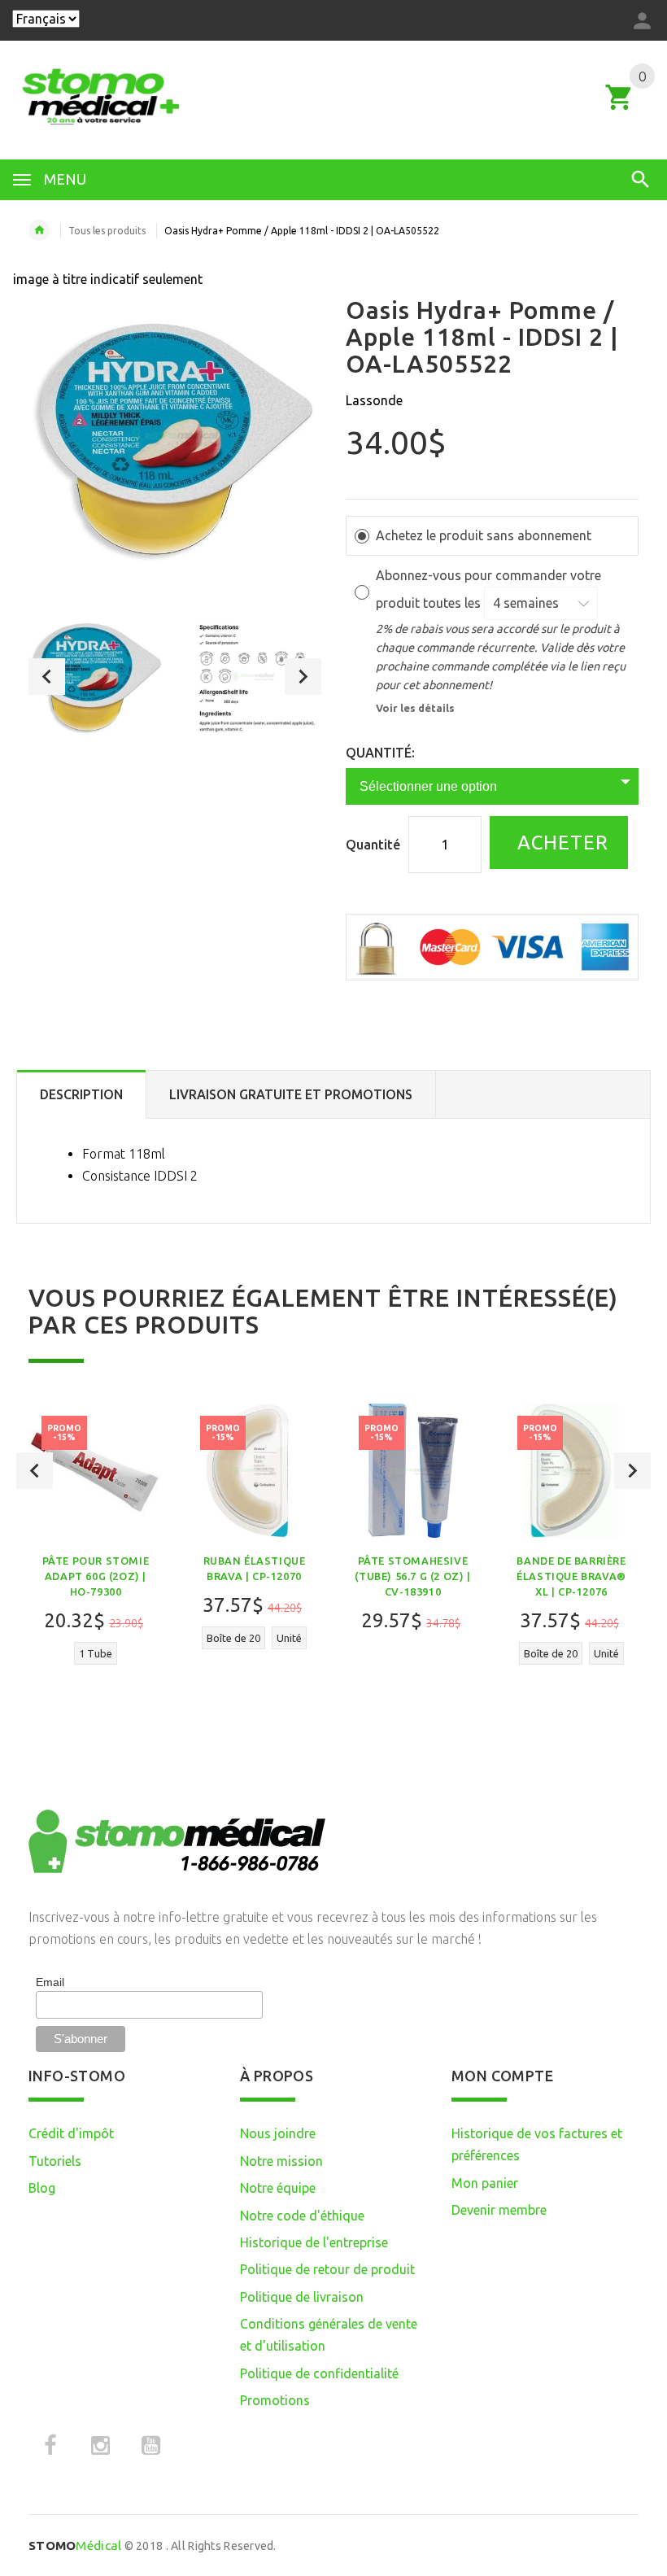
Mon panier (485, 2183)
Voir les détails (415, 708)
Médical (75, 2545)
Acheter (560, 843)
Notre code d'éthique (302, 2216)
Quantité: (380, 753)
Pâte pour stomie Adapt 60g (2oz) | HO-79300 (96, 1576)
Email (50, 1982)
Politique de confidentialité (319, 2373)
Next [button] (303, 677)
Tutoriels (55, 2161)
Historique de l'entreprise (314, 2242)
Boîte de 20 (233, 1638)
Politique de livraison (302, 2297)
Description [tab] (81, 1094)
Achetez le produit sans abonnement (484, 535)
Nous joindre (278, 2133)
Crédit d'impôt (71, 2133)
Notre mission (281, 2161)
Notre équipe (278, 2188)
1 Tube (96, 1653)
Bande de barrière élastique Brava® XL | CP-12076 (571, 1576)
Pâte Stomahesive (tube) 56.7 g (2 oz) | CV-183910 (412, 1576)
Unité (289, 1638)
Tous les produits (107, 231)
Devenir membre (499, 2210)
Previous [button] (47, 677)
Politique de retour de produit (327, 2269)
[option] (97, 676)
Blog (42, 2188)
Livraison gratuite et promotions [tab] (291, 1094)
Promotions (275, 2400)
